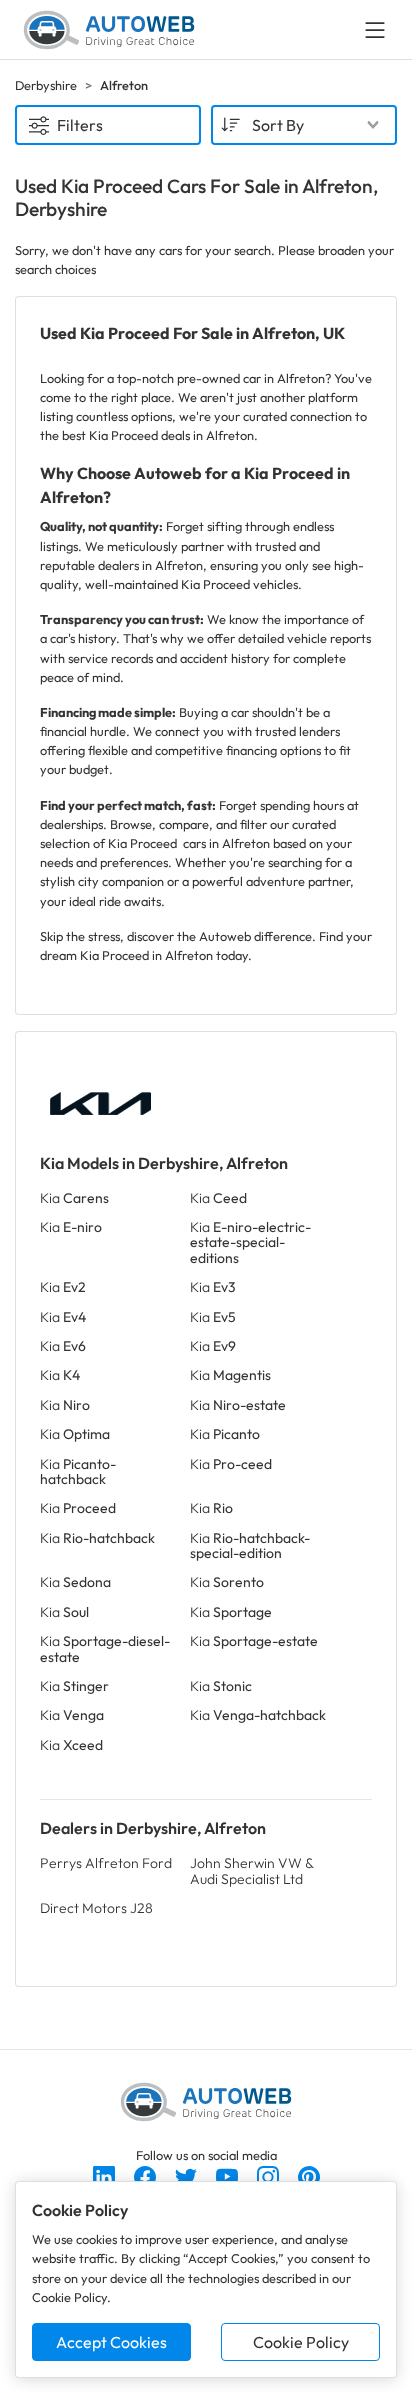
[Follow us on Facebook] (146, 2175)
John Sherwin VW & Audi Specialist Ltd (251, 1870)
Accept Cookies (111, 2342)
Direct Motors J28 (96, 1908)
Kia (74, 1198)
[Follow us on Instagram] (269, 2175)
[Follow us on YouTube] (228, 2175)
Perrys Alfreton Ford (106, 1863)
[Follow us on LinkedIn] (105, 2175)
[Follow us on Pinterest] (309, 2175)
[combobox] (304, 125)
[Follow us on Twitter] (187, 2175)
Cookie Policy (301, 2342)
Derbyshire (46, 85)
